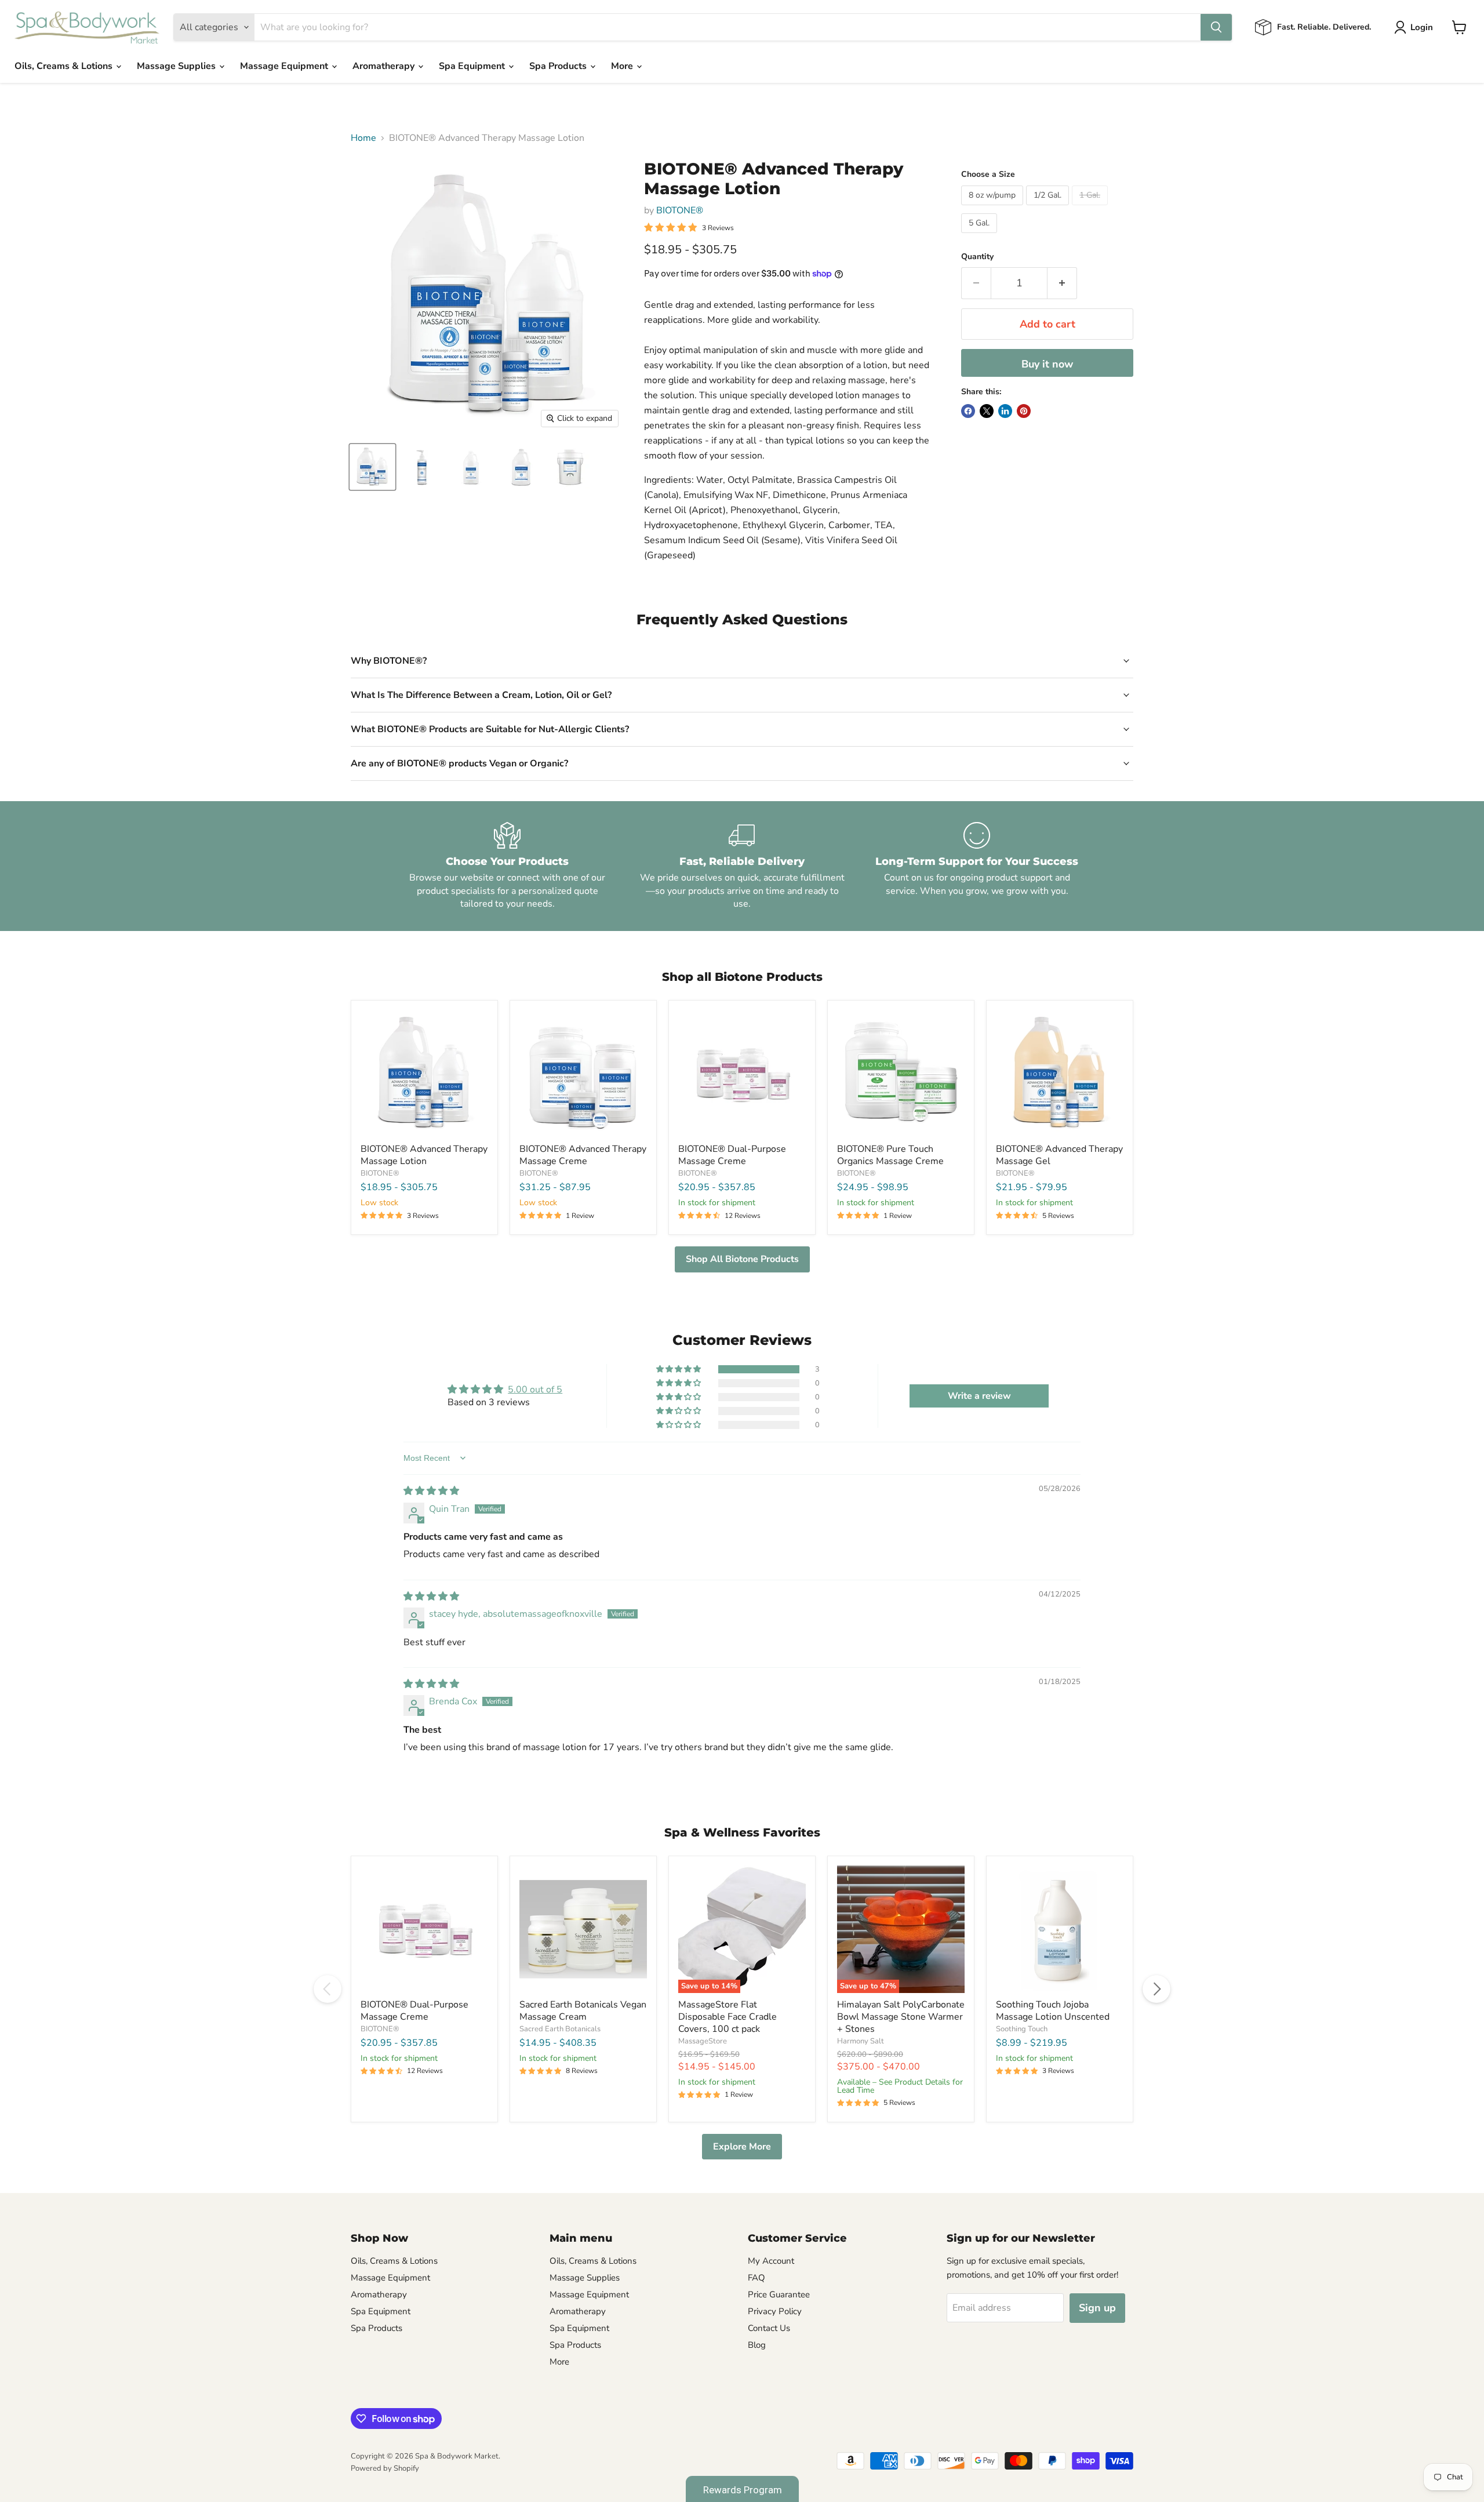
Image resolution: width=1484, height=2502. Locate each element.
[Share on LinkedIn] (1005, 411)
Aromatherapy (385, 66)
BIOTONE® (680, 210)
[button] (679, 1369)
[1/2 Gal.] (1049, 208)
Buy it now (1047, 364)
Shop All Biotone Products (742, 1259)
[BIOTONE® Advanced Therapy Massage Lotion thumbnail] (372, 467)
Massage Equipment (285, 66)
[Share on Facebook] (968, 411)
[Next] (1156, 1989)
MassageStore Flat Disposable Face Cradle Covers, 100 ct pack (728, 2017)
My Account (771, 2261)
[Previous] (328, 1989)
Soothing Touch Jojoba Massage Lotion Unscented (1053, 2011)
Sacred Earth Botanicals (560, 2029)
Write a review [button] (979, 1396)
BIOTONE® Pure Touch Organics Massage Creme (890, 1155)
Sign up (1097, 2308)
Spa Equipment (473, 66)
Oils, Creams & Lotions (65, 66)
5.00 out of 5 (535, 1390)
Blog (757, 2345)
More (623, 66)
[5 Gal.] (981, 236)
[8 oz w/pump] (994, 208)
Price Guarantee (779, 2294)
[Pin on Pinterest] (1024, 411)
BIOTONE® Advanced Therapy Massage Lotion (424, 1155)
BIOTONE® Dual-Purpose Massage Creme (732, 1155)
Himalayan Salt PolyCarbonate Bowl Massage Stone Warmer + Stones (901, 2017)
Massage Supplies (177, 66)
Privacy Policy (775, 2311)
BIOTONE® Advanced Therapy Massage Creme (583, 1155)
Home (363, 138)
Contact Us (769, 2328)
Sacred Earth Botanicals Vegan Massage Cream (583, 2011)
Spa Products (559, 66)
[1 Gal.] (1091, 208)
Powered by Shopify (385, 2468)
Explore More (742, 2147)
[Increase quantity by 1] (1062, 283)
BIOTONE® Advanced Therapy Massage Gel (1059, 1155)
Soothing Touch (1022, 2029)
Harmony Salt (861, 2041)
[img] (431, 1491)
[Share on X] (987, 411)
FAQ (756, 2278)
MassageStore (703, 2041)
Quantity (977, 257)
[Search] (1216, 27)
